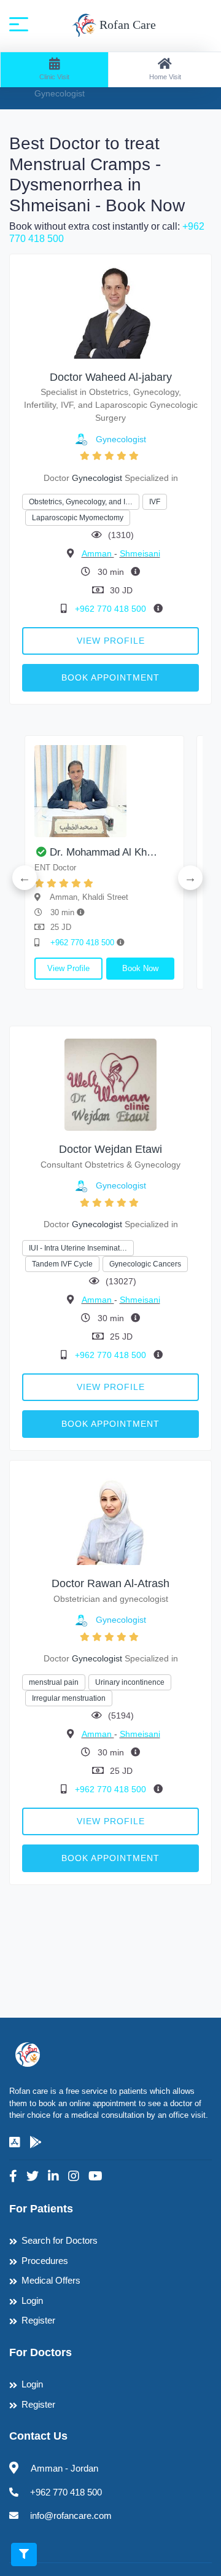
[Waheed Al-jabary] (110, 312)
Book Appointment (110, 677)
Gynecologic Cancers (145, 1264)
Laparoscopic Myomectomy (78, 518)
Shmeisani (140, 553)
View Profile (111, 641)
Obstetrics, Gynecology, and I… (81, 502)
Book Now (140, 968)
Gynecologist (121, 439)
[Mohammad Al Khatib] (104, 791)
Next (190, 878)
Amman (98, 553)
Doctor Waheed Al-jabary (111, 377)
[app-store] (15, 2142)
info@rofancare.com (71, 2516)
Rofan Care (126, 25)
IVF (155, 502)
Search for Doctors (60, 2240)
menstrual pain (54, 1682)
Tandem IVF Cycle (62, 1264)
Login (32, 2301)
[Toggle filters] (24, 2555)
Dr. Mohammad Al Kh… (103, 852)
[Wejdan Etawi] (110, 1084)
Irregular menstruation (69, 1698)
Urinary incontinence (130, 1682)
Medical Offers (51, 2280)
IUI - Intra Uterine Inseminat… (78, 1248)
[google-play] (36, 2142)
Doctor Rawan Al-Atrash (110, 1583)
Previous (25, 878)
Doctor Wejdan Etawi (110, 1149)
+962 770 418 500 (112, 609)
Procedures (45, 2261)
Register (38, 2320)
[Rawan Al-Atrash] (110, 1519)
